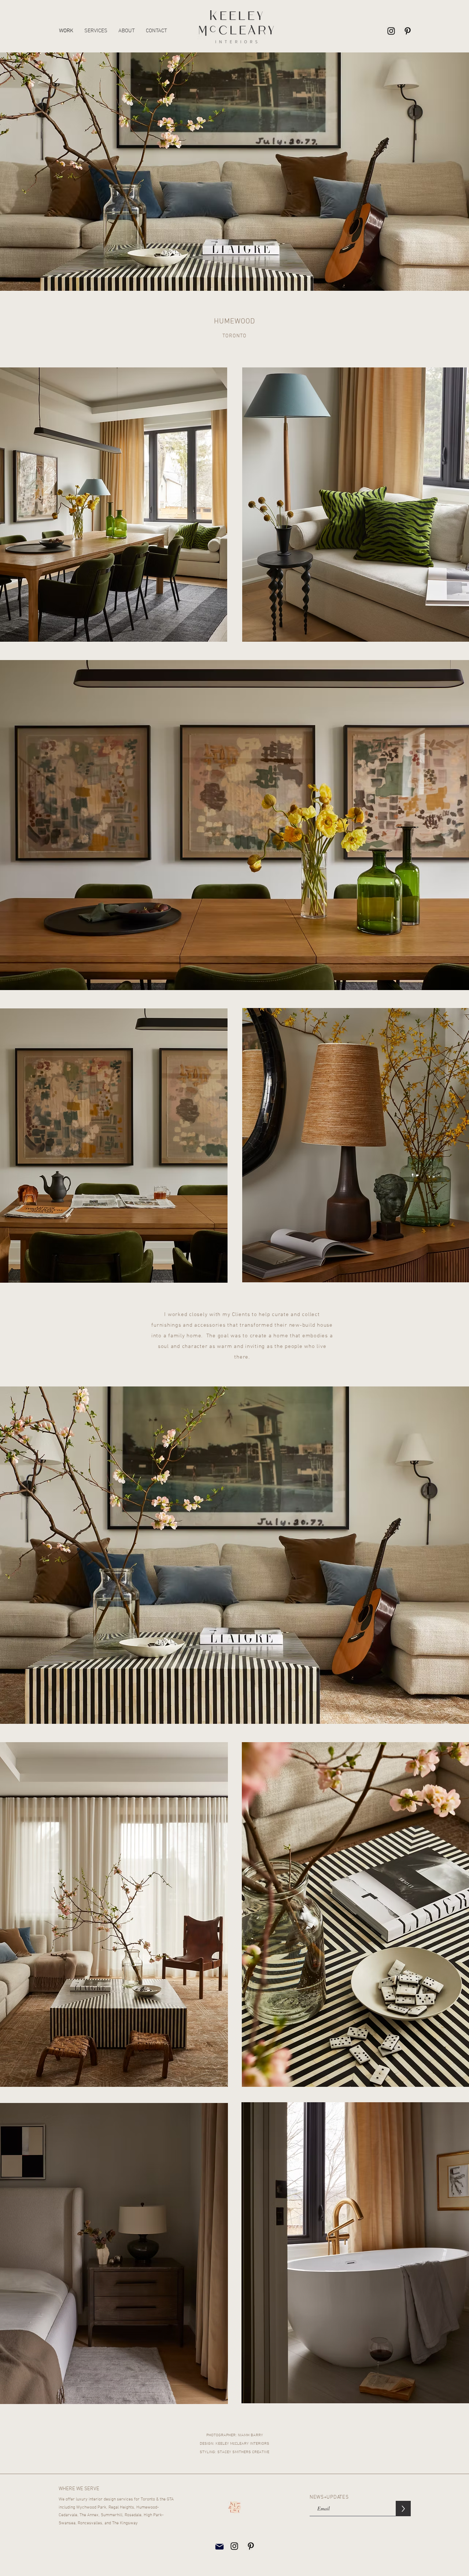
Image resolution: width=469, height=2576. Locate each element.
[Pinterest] (408, 31)
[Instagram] (391, 31)
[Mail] (219, 2546)
